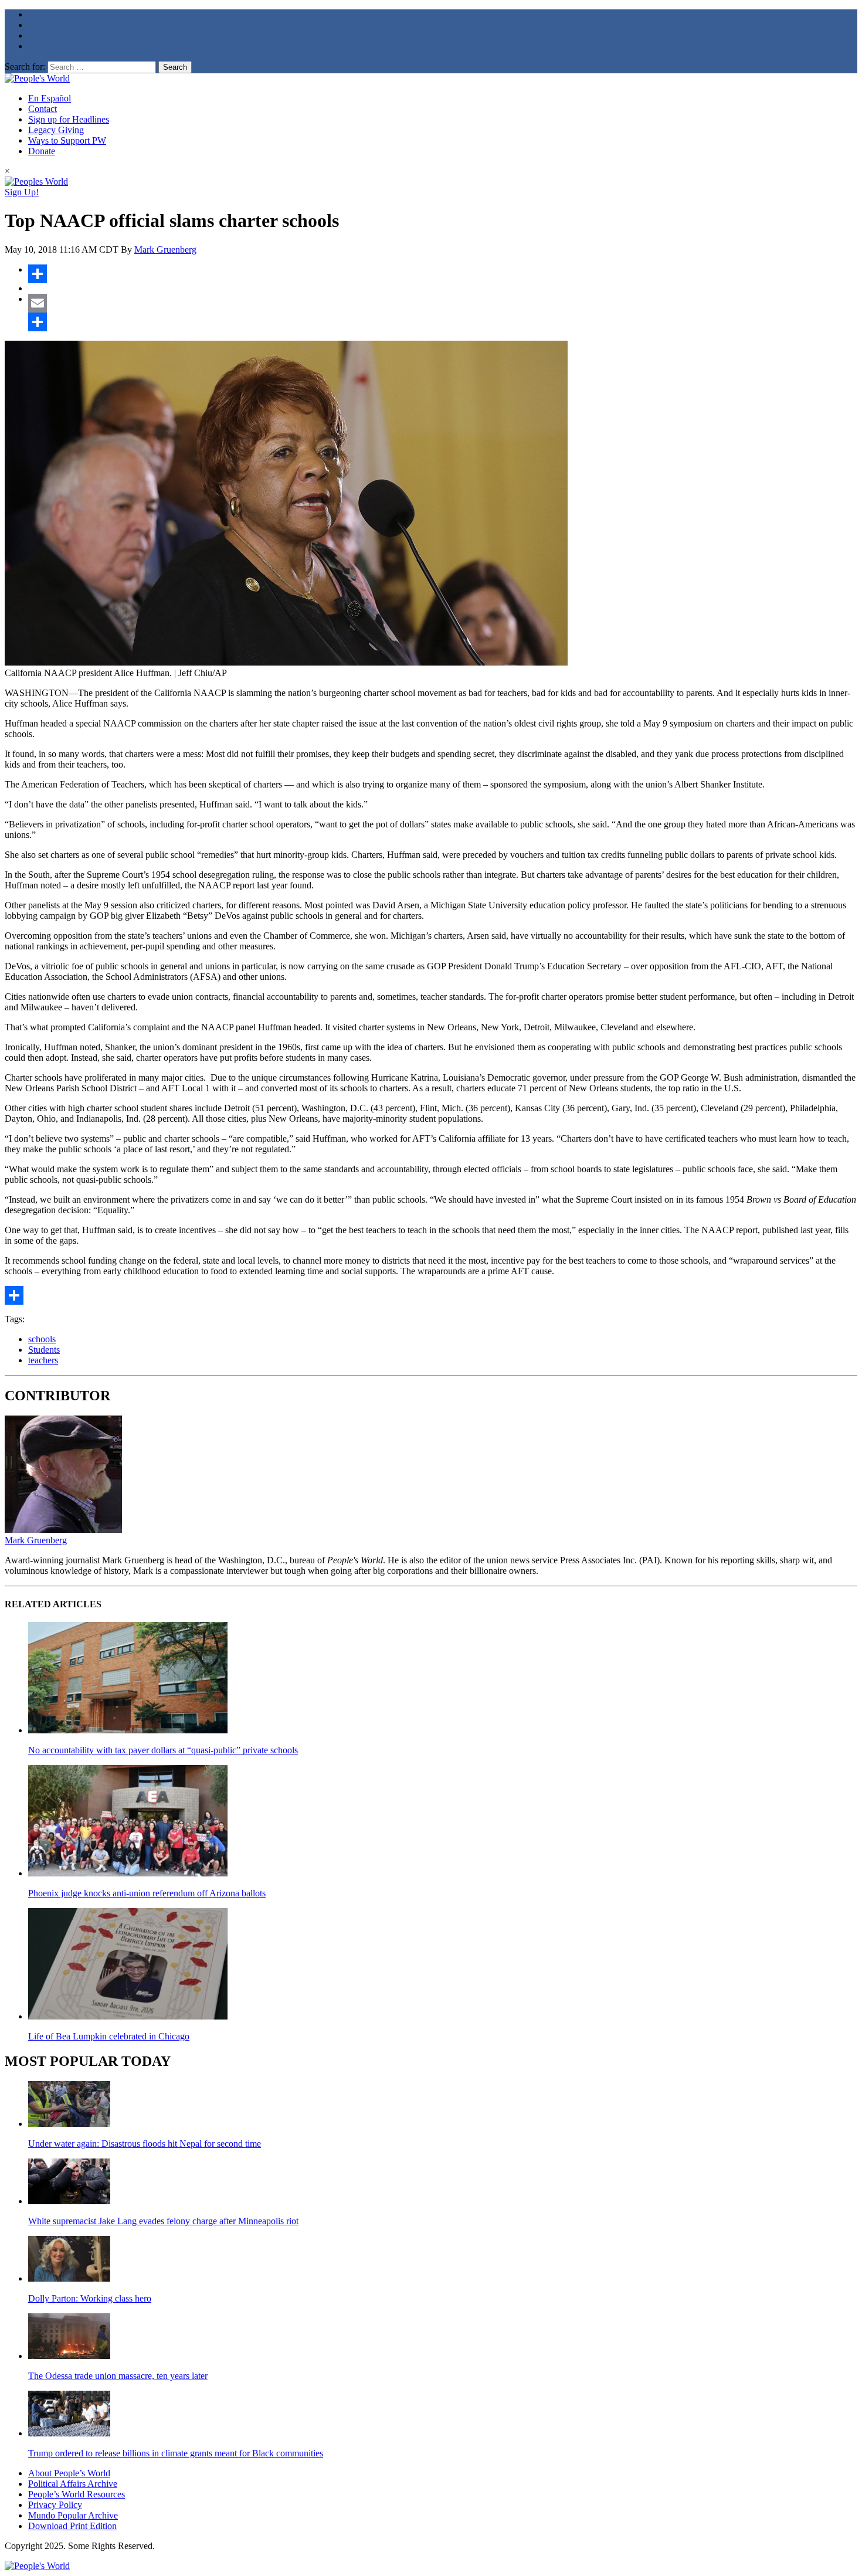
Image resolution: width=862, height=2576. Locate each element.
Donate (42, 151)
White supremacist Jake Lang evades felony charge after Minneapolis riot (163, 2221)
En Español (50, 98)
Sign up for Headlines (69, 119)
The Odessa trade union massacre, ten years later (118, 2376)
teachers (43, 1360)
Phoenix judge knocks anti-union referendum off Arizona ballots (147, 1893)
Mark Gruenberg (165, 250)
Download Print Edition (72, 2526)
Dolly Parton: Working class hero (90, 2298)
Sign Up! (22, 192)
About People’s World (69, 2473)
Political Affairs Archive (73, 2484)
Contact (43, 109)
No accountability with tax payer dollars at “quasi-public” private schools (163, 1750)
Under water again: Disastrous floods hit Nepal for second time (145, 2144)
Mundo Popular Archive (73, 2515)
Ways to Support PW (67, 140)
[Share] (443, 274)
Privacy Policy (55, 2505)
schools (42, 1339)
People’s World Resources (77, 2494)
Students (44, 1350)
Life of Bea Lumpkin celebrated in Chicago (109, 2036)
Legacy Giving (56, 130)
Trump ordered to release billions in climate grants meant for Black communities (176, 2453)
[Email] (443, 303)
